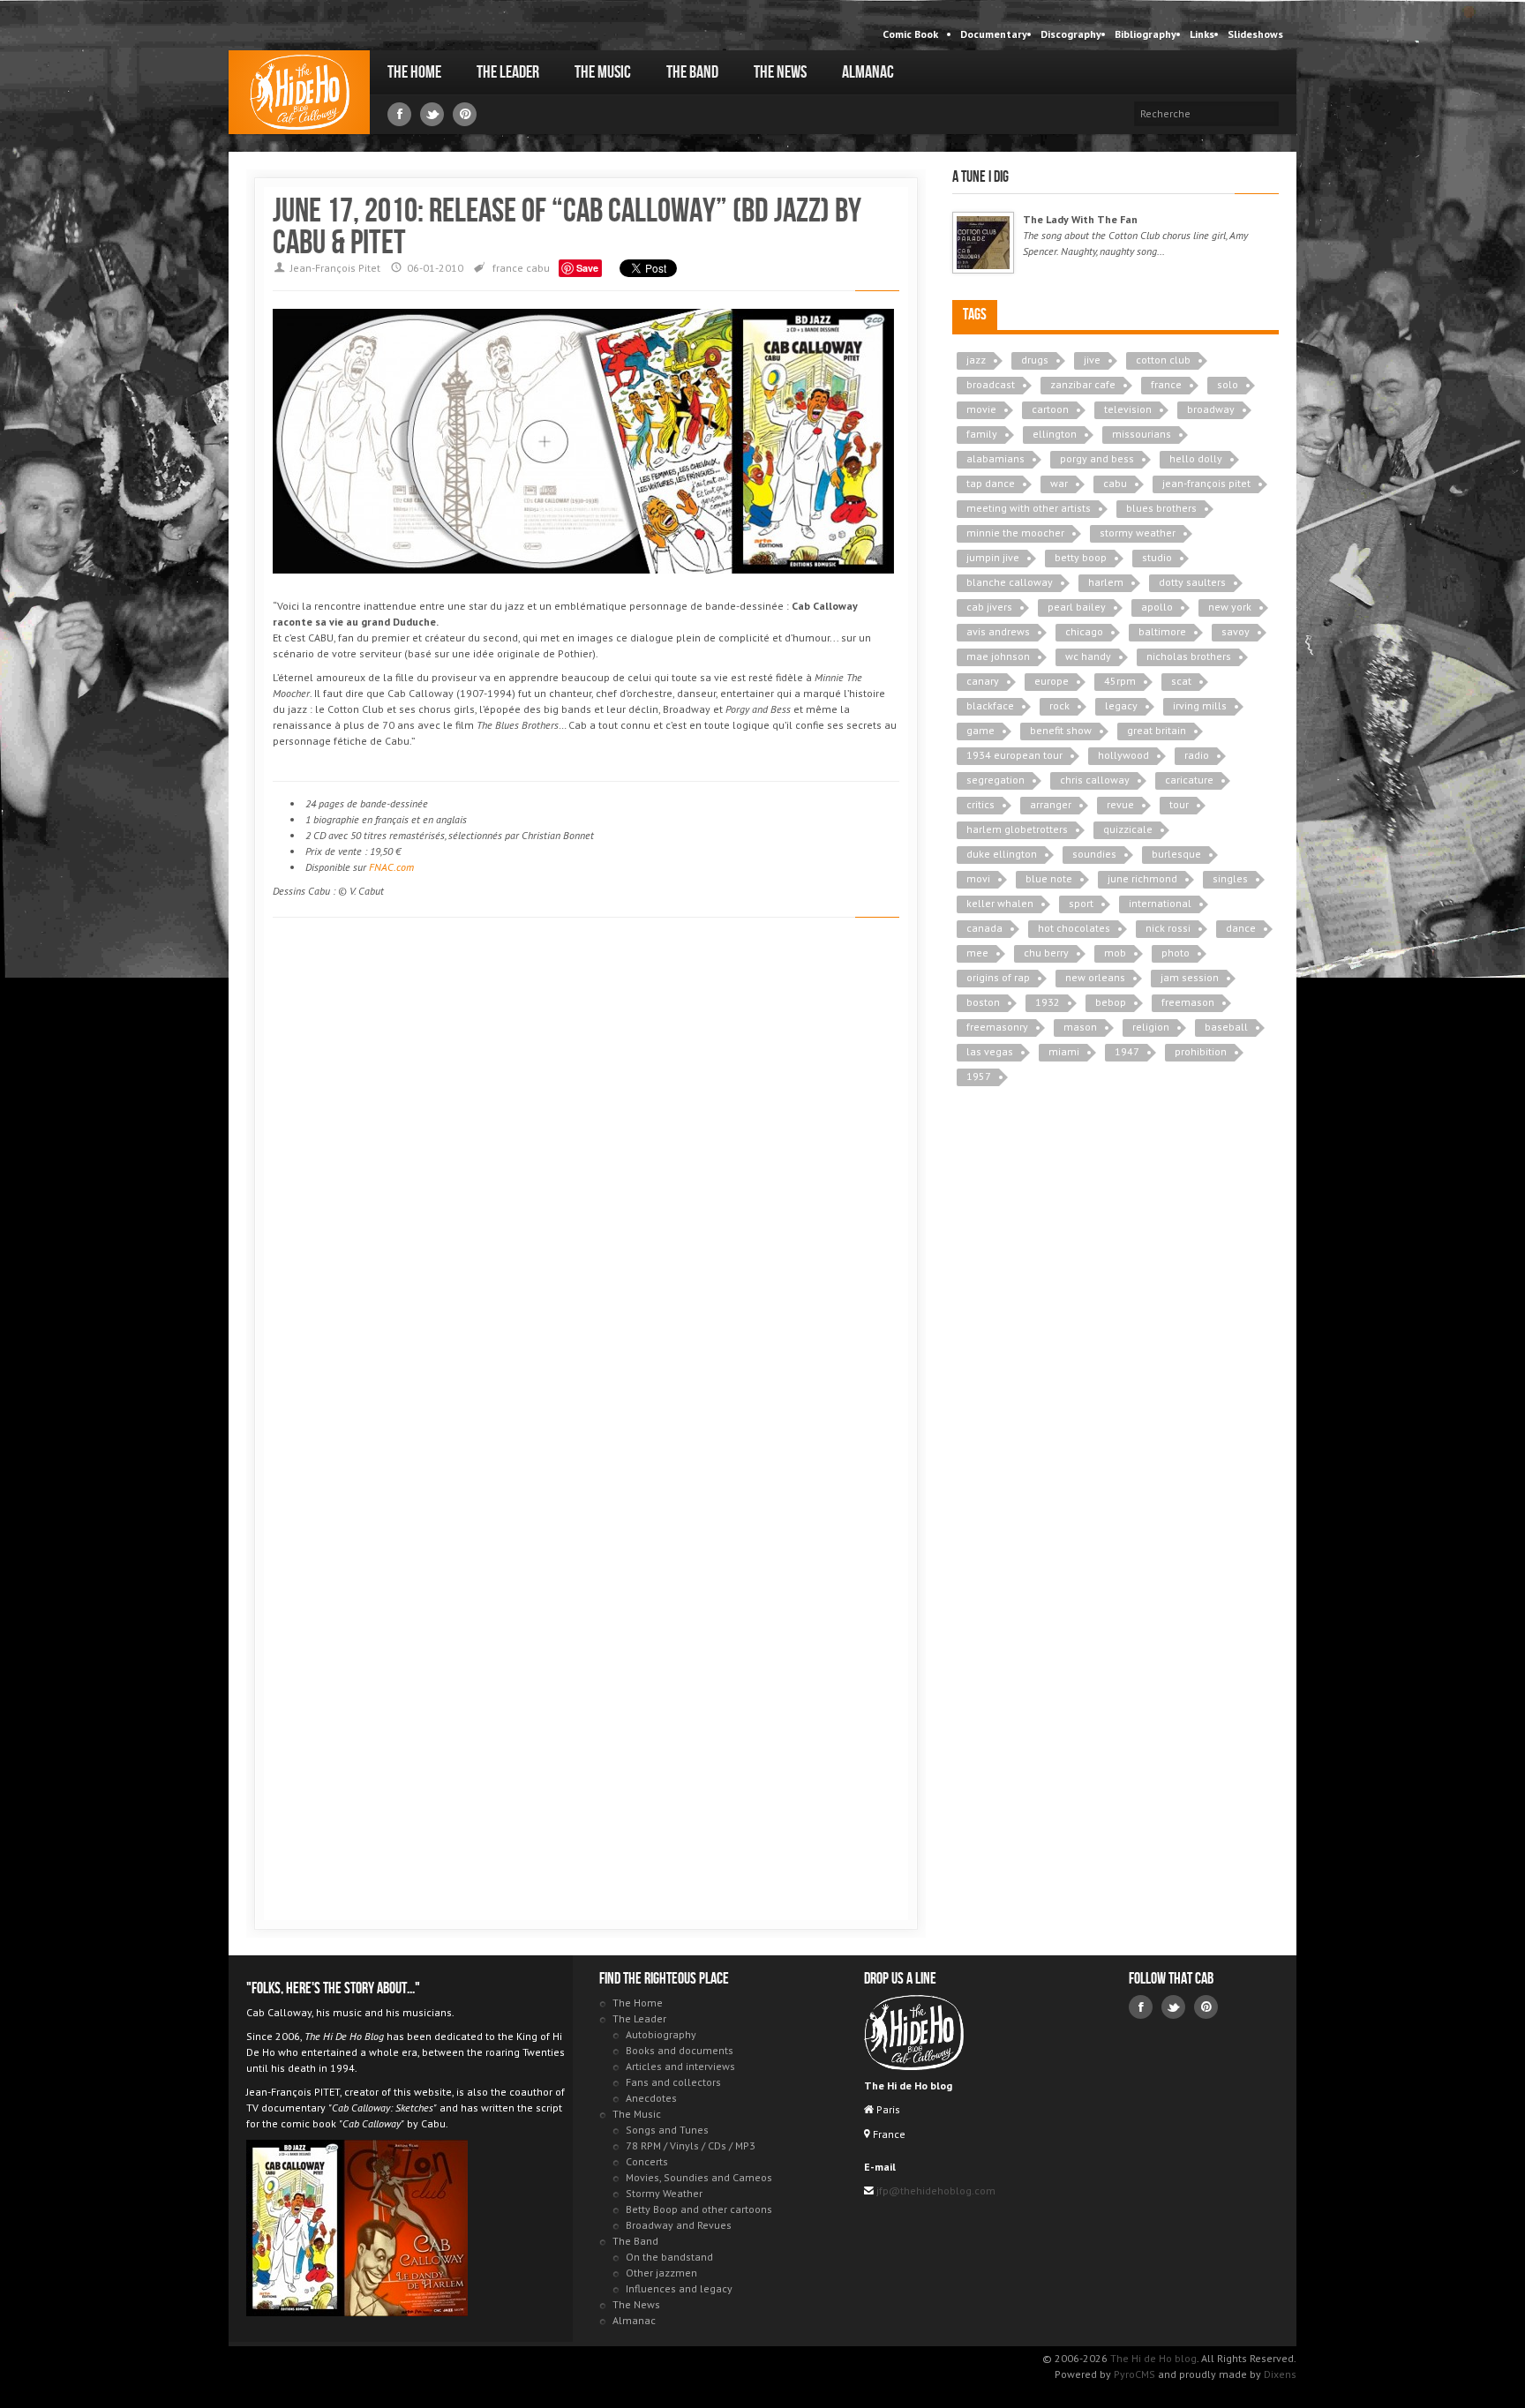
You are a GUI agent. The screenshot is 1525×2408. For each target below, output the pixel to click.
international (1160, 903)
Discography (1071, 34)
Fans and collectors (673, 2082)
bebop (1111, 1002)
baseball (1226, 1027)
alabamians (995, 458)
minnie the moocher (1015, 533)
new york (1230, 607)
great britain (1157, 730)
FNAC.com (391, 867)
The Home (414, 72)
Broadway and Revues (679, 2225)
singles (1230, 878)
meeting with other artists (1029, 508)
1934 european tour (1014, 755)
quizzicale (1128, 829)
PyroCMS (1134, 2374)
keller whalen (1000, 903)
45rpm (1120, 681)
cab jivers (989, 607)
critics (980, 804)
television (1128, 409)
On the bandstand (669, 2257)
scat (1181, 681)
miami (1064, 1051)
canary (983, 681)
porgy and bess (1097, 458)
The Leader (508, 72)
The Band (692, 72)
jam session (1190, 977)
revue (1120, 804)
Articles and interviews (680, 2066)
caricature (1189, 780)
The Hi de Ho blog (299, 92)
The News (780, 72)
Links (1202, 34)
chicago (1084, 631)
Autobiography (661, 2034)
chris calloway (1095, 780)
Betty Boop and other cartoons (699, 2209)
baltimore (1162, 631)
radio (1197, 755)
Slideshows (1255, 34)
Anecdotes (651, 2098)
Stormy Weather (664, 2193)
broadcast (991, 384)
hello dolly (1196, 458)
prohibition (1201, 1051)
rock (1059, 705)
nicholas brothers (1189, 656)
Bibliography (1146, 34)
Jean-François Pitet (335, 268)
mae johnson (998, 656)
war (1059, 483)
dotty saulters (1192, 582)
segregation (995, 780)
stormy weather (1138, 533)
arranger (1051, 804)
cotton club (1163, 360)
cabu (538, 268)
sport (1081, 903)
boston (983, 1002)
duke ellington (1002, 854)
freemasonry (997, 1027)
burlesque (1176, 854)
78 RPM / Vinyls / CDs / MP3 (691, 2145)
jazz (976, 360)
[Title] (983, 243)
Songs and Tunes (667, 2130)
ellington (1055, 434)
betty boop (1081, 557)
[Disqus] (586, 1181)
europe (1052, 681)
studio (1157, 557)
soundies (1094, 854)
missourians (1142, 434)
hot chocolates (1074, 928)
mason (1080, 1027)
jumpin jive (993, 557)
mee (977, 953)
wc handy (1088, 656)
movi (978, 878)
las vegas (990, 1051)
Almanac (868, 72)
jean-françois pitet (1206, 483)
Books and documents (680, 2050)
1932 (1048, 1002)
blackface (990, 705)
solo (1228, 384)
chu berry (1046, 953)
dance (1241, 928)
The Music (603, 72)
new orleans (1095, 977)
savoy (1236, 631)
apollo (1157, 607)
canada (984, 928)
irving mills (1200, 705)
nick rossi (1168, 928)
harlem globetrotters (1017, 829)
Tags (975, 315)
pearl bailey (1077, 607)
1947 (1127, 1051)
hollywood (1123, 755)
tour (1179, 804)
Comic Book (910, 34)
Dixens (1280, 2374)
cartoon (1050, 409)
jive (1092, 360)
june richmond (1142, 878)
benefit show (1061, 730)
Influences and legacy (679, 2288)
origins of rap (998, 977)
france (508, 268)
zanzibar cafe (1083, 384)
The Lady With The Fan (1080, 219)
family (982, 434)
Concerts (647, 2161)
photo (1176, 953)
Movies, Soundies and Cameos (699, 2177)
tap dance (991, 483)
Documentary (994, 34)
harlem (1106, 582)
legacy (1121, 705)
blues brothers (1161, 508)
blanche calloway (1010, 582)
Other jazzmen (661, 2273)
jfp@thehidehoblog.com (935, 2190)
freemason (1188, 1002)
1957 (979, 1076)
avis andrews (998, 631)
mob (1115, 953)
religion (1151, 1027)
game (980, 730)
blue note (1049, 878)
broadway (1211, 409)
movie (981, 409)
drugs (1035, 360)
